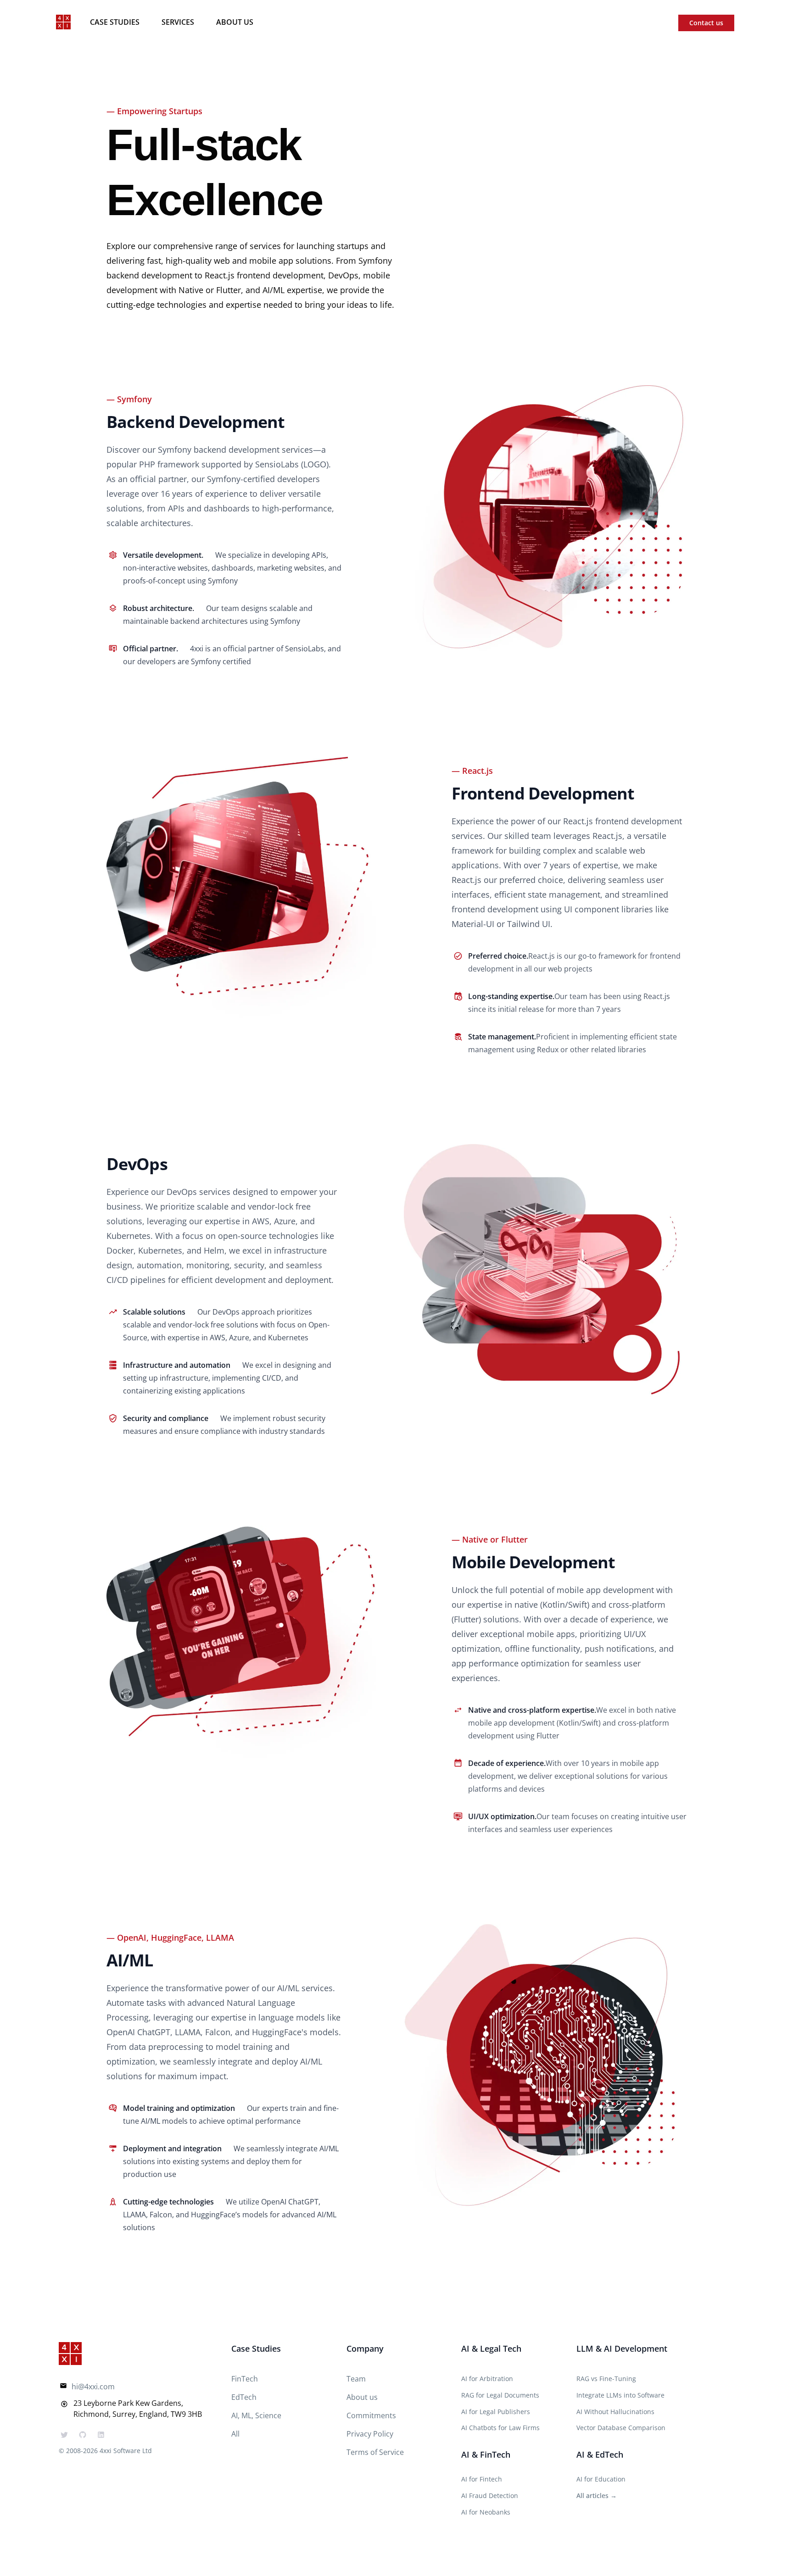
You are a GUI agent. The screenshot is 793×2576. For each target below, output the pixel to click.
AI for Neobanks (486, 2512)
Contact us (706, 23)
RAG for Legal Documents (500, 2395)
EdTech (244, 2397)
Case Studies (115, 22)
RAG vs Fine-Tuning (606, 2379)
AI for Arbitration (487, 2379)
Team (356, 2379)
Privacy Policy (370, 2434)
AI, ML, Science (256, 2415)
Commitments (371, 2415)
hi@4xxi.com (93, 2387)
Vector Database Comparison (621, 2428)
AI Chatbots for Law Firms (500, 2428)
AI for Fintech (482, 2479)
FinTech (245, 2379)
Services (178, 22)
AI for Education (601, 2479)
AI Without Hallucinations (615, 2412)
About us (235, 22)
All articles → (597, 2495)
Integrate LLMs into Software (620, 2395)
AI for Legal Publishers (496, 2412)
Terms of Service (375, 2452)
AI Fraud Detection (490, 2495)
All (235, 2434)
